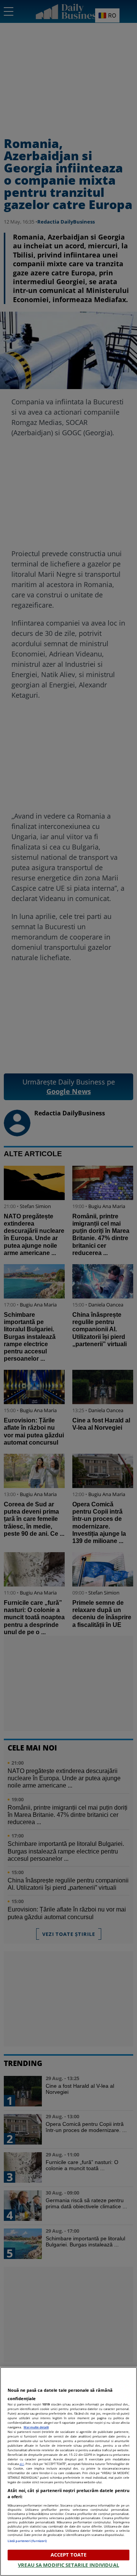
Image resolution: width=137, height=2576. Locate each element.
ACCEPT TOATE (69, 2555)
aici (22, 2464)
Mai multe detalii (36, 2427)
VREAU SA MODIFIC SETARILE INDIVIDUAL (68, 2565)
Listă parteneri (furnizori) (27, 2541)
